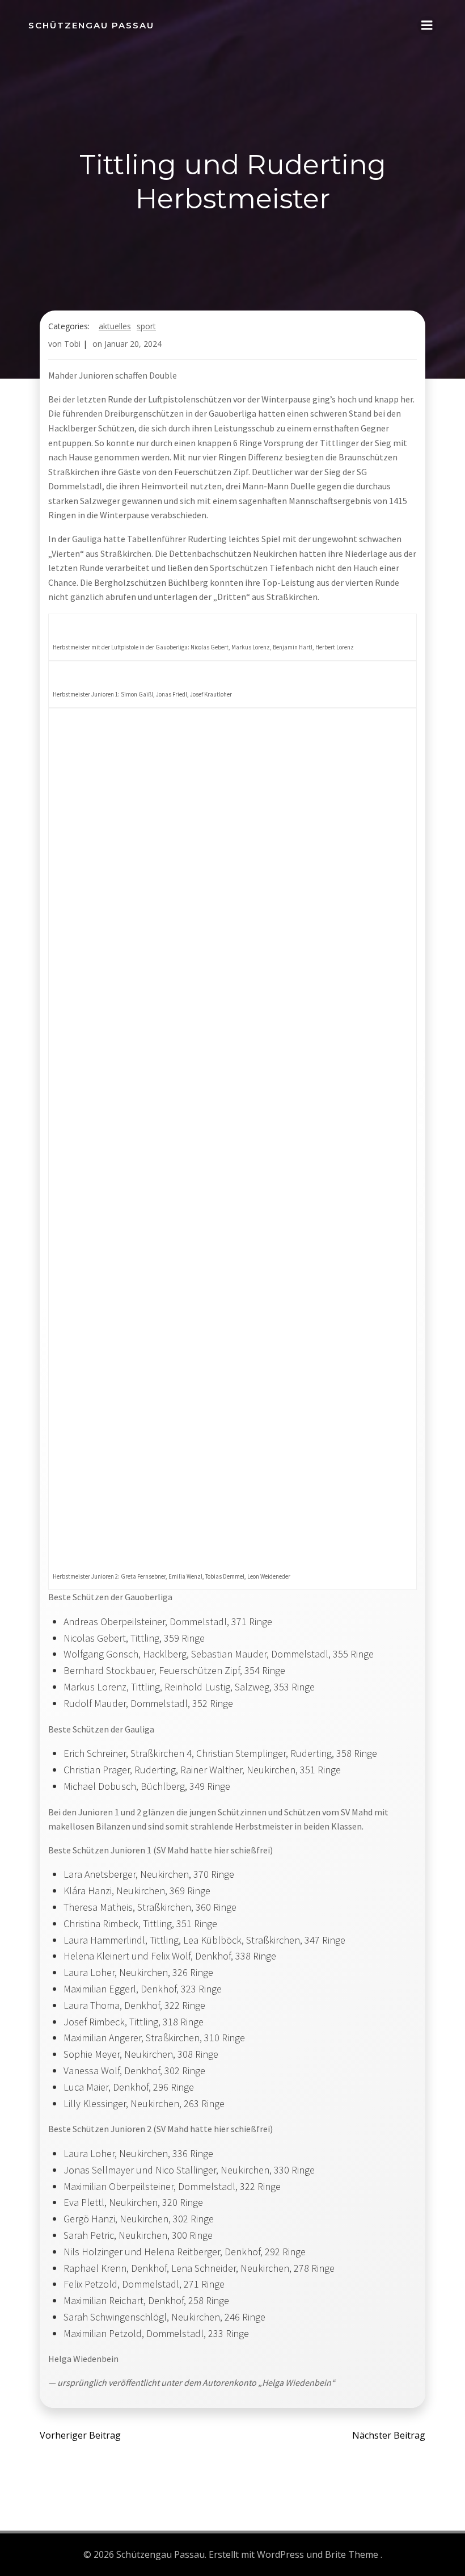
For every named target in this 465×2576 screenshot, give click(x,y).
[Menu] (427, 26)
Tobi (72, 344)
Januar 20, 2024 (133, 344)
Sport (146, 326)
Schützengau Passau (91, 25)
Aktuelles (115, 326)
